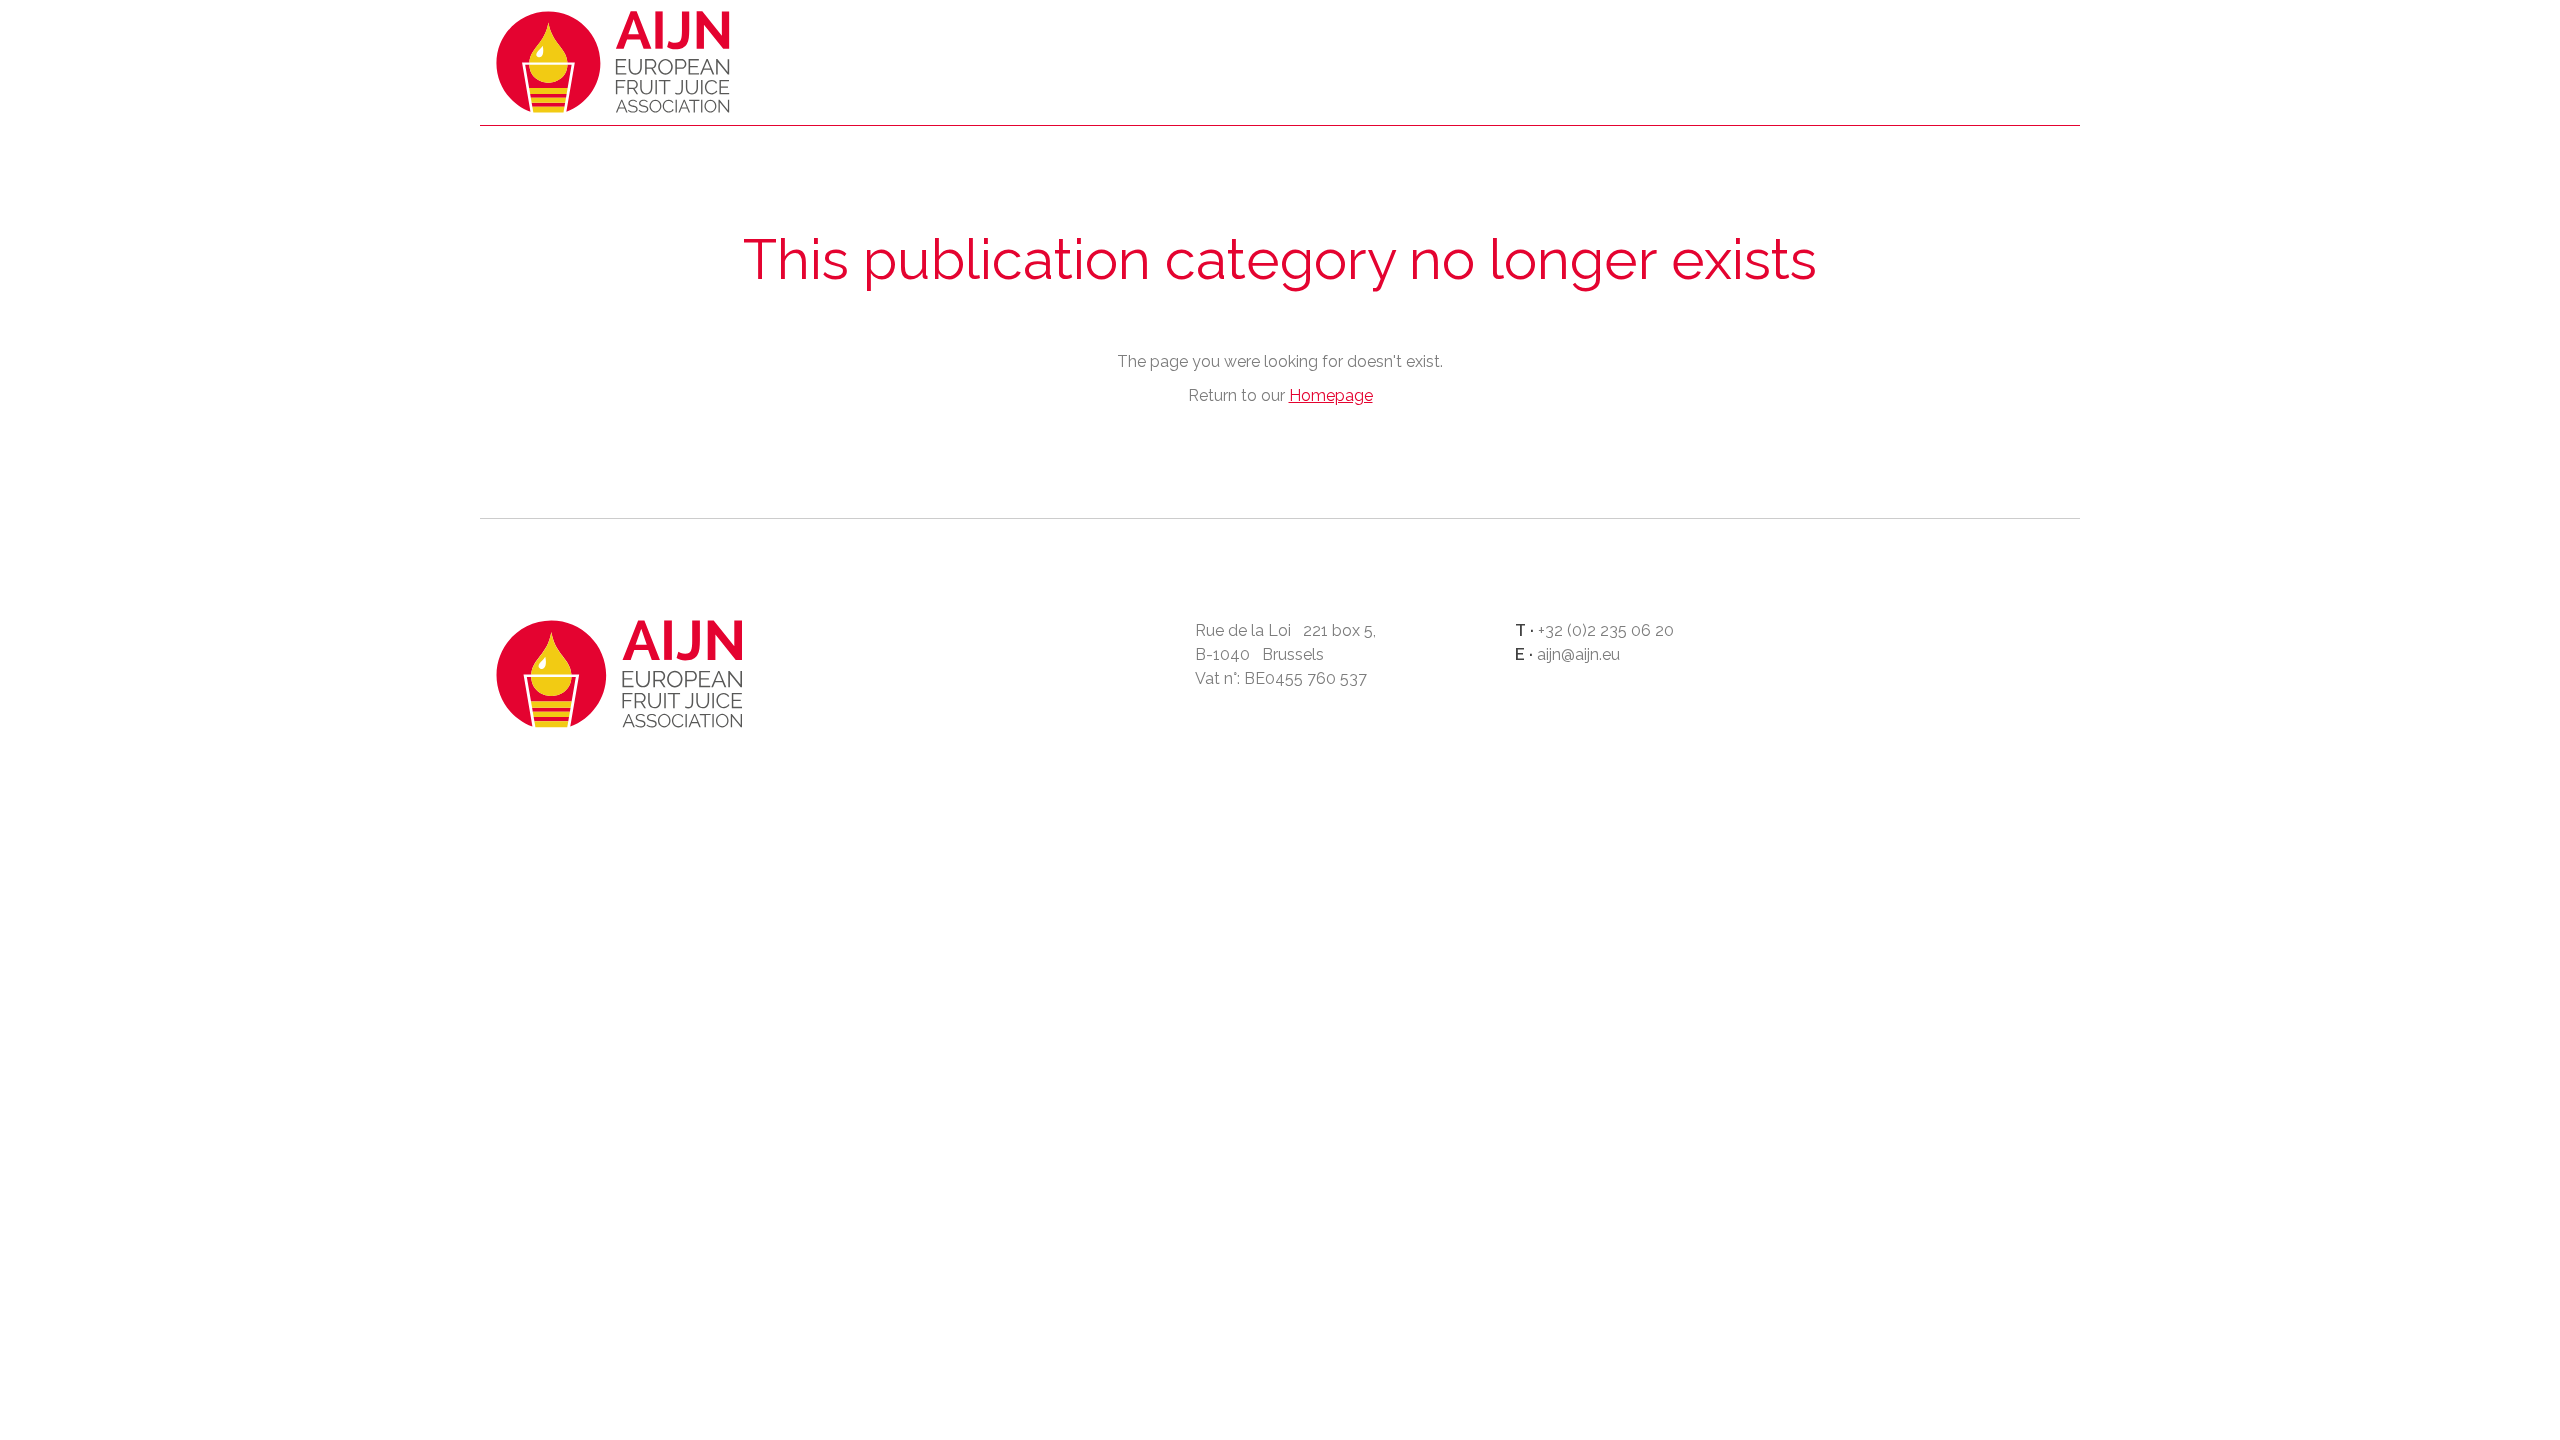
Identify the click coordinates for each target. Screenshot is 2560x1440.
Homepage (613, 67)
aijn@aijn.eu (1578, 654)
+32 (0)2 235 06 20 (1606, 630)
